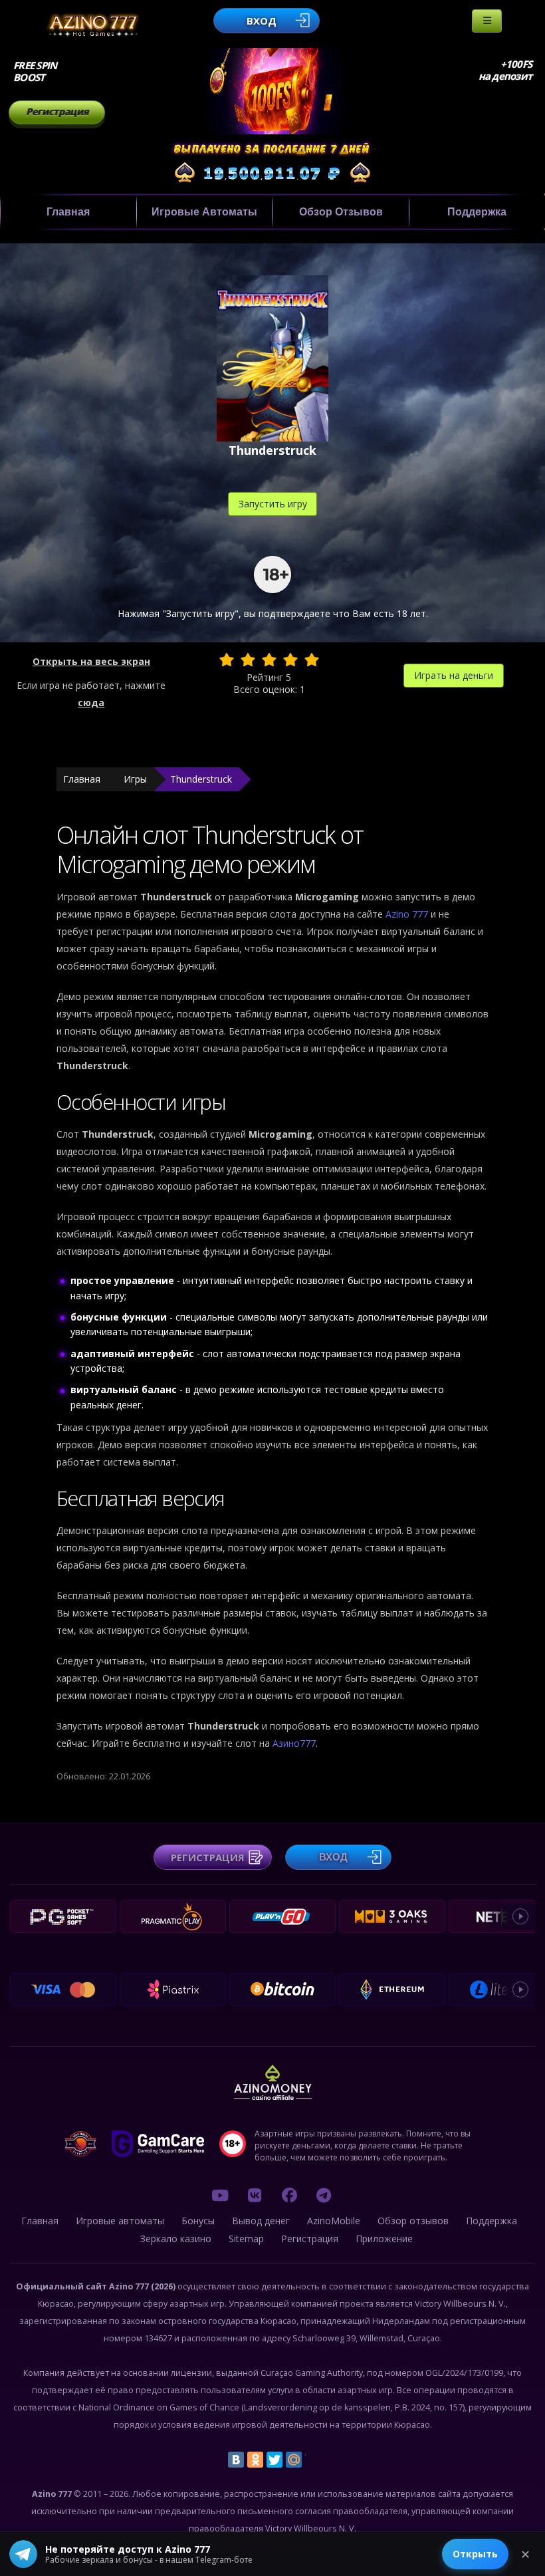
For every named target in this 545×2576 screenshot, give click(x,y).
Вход (262, 21)
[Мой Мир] (294, 2460)
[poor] (248, 660)
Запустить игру (273, 504)
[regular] (269, 660)
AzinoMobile (334, 2221)
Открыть (475, 2554)
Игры (135, 779)
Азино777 (294, 1743)
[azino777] (255, 2195)
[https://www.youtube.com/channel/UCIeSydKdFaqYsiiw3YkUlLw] (220, 2195)
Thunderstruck (201, 779)
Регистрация (57, 111)
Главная (68, 212)
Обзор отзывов (341, 212)
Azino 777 (408, 914)
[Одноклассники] (255, 2460)
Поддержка (477, 212)
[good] (290, 660)
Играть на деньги (454, 675)
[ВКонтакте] (236, 2460)
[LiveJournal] (313, 2460)
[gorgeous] (312, 660)
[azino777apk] (324, 2195)
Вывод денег (261, 2221)
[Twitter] (274, 2460)
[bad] (227, 660)
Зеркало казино (176, 2239)
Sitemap (246, 2239)
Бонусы (198, 2221)
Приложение (384, 2239)
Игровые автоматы (204, 212)
